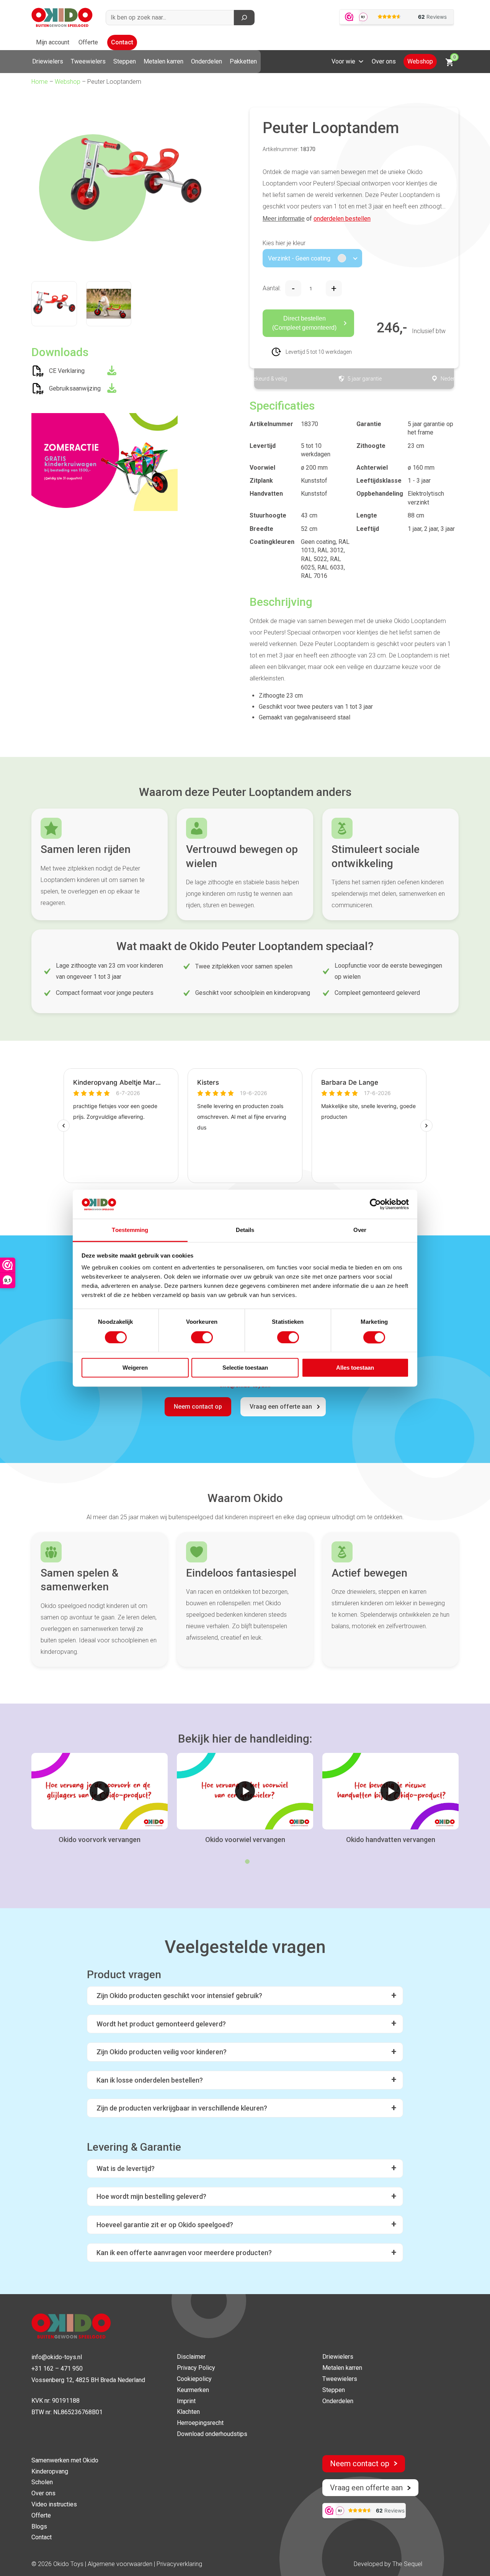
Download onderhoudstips (212, 2434)
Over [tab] (360, 1230)
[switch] (202, 1337)
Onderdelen (207, 61)
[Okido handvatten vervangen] (390, 1791)
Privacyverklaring (179, 2564)
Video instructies (54, 2504)
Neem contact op (198, 1407)
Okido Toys (68, 2564)
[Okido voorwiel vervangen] (245, 1791)
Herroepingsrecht (200, 2423)
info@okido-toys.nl (57, 2357)
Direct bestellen (304, 323)
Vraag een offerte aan (281, 1407)
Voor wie (343, 61)
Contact (122, 42)
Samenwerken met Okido (65, 2460)
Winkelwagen (454, 57)
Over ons (384, 61)
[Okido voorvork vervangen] (100, 1791)
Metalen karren (163, 61)
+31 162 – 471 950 (57, 2369)
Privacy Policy (196, 2368)
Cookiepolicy (194, 2379)
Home (40, 82)
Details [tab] (245, 1230)
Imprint (186, 2401)
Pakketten (243, 61)
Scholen (42, 2482)
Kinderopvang (50, 2471)
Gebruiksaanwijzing (75, 388)
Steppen (125, 61)
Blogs (39, 2526)
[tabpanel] (100, 1799)
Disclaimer (191, 2357)
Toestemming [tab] (130, 1230)
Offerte (88, 42)
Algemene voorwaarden (121, 2564)
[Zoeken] (244, 18)
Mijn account (53, 42)
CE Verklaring (67, 371)
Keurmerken (193, 2390)
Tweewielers (88, 61)
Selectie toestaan (245, 1368)
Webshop (420, 61)
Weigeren (135, 1368)
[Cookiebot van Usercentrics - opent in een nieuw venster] (375, 1204)
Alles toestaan (355, 1368)
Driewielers (48, 61)
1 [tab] (247, 1862)
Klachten (188, 2412)
